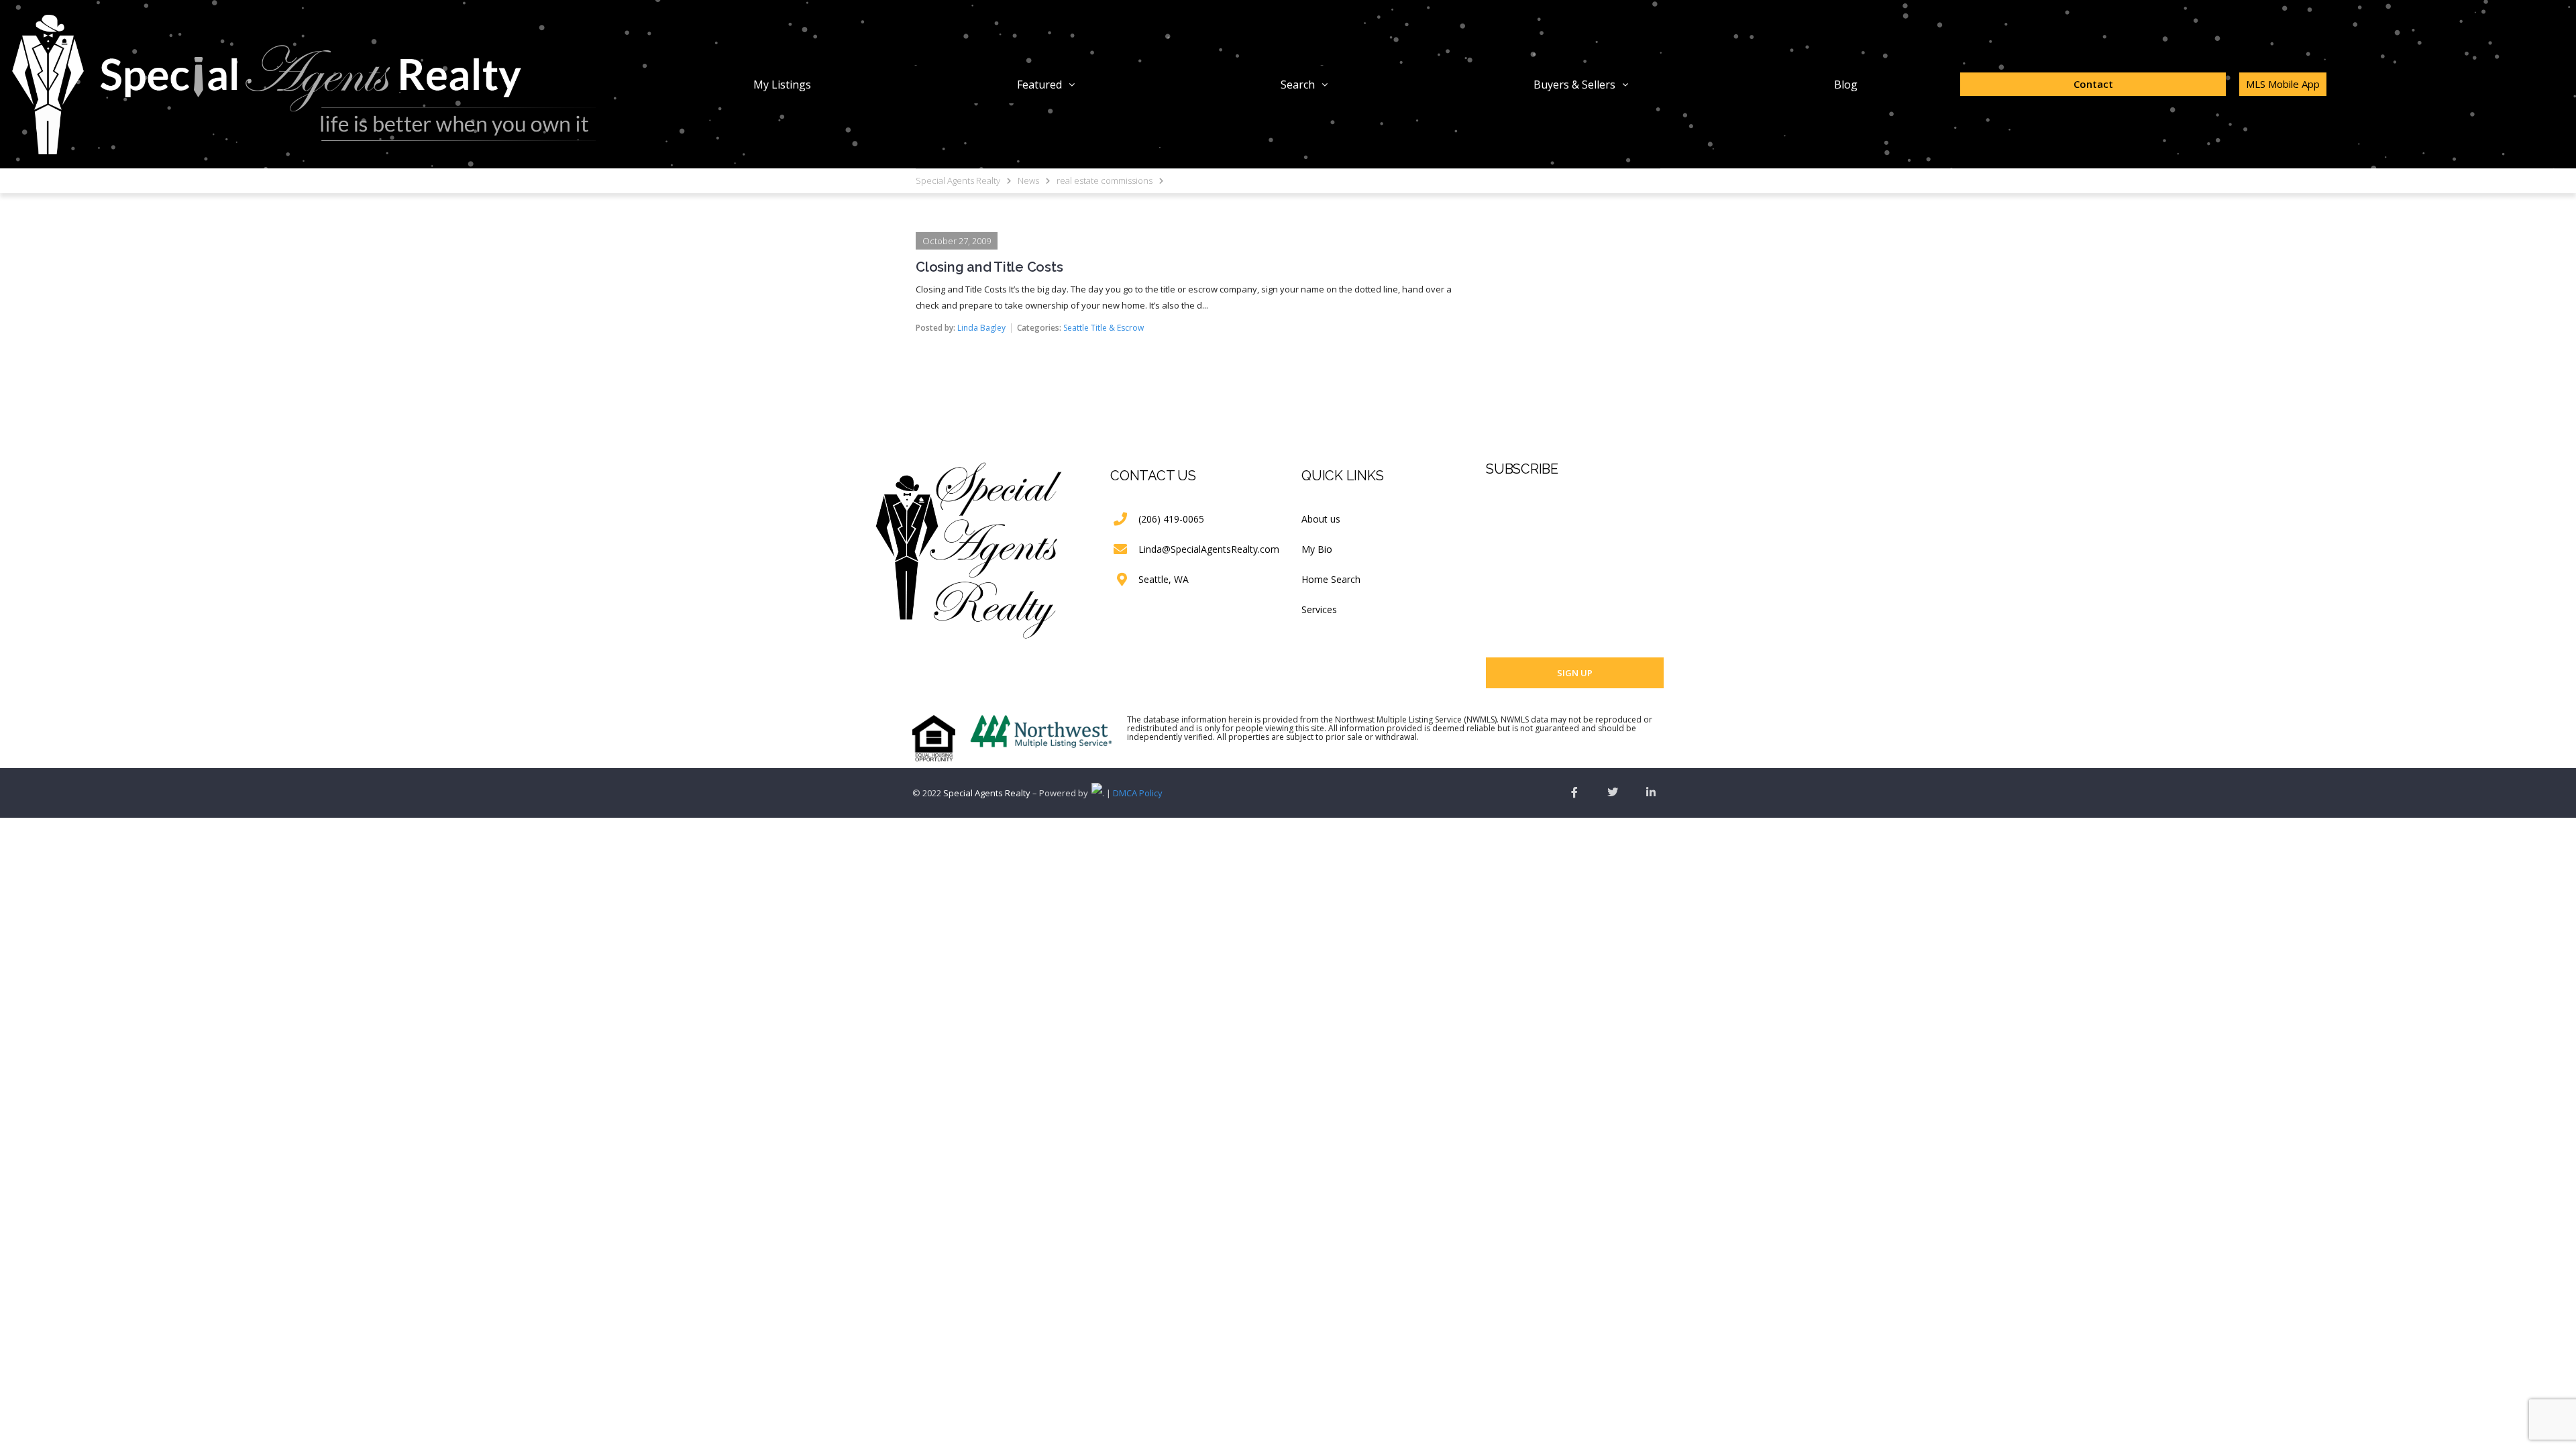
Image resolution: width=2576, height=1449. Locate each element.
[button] (1046, 85)
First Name (1507, 513)
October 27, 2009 (957, 241)
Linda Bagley (981, 328)
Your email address (1525, 616)
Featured (1039, 85)
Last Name (1507, 564)
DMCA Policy (1138, 793)
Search (1298, 85)
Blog (1846, 85)
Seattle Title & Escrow (1104, 328)
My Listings (782, 85)
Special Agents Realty (987, 793)
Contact (2093, 84)
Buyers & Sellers (1574, 85)
